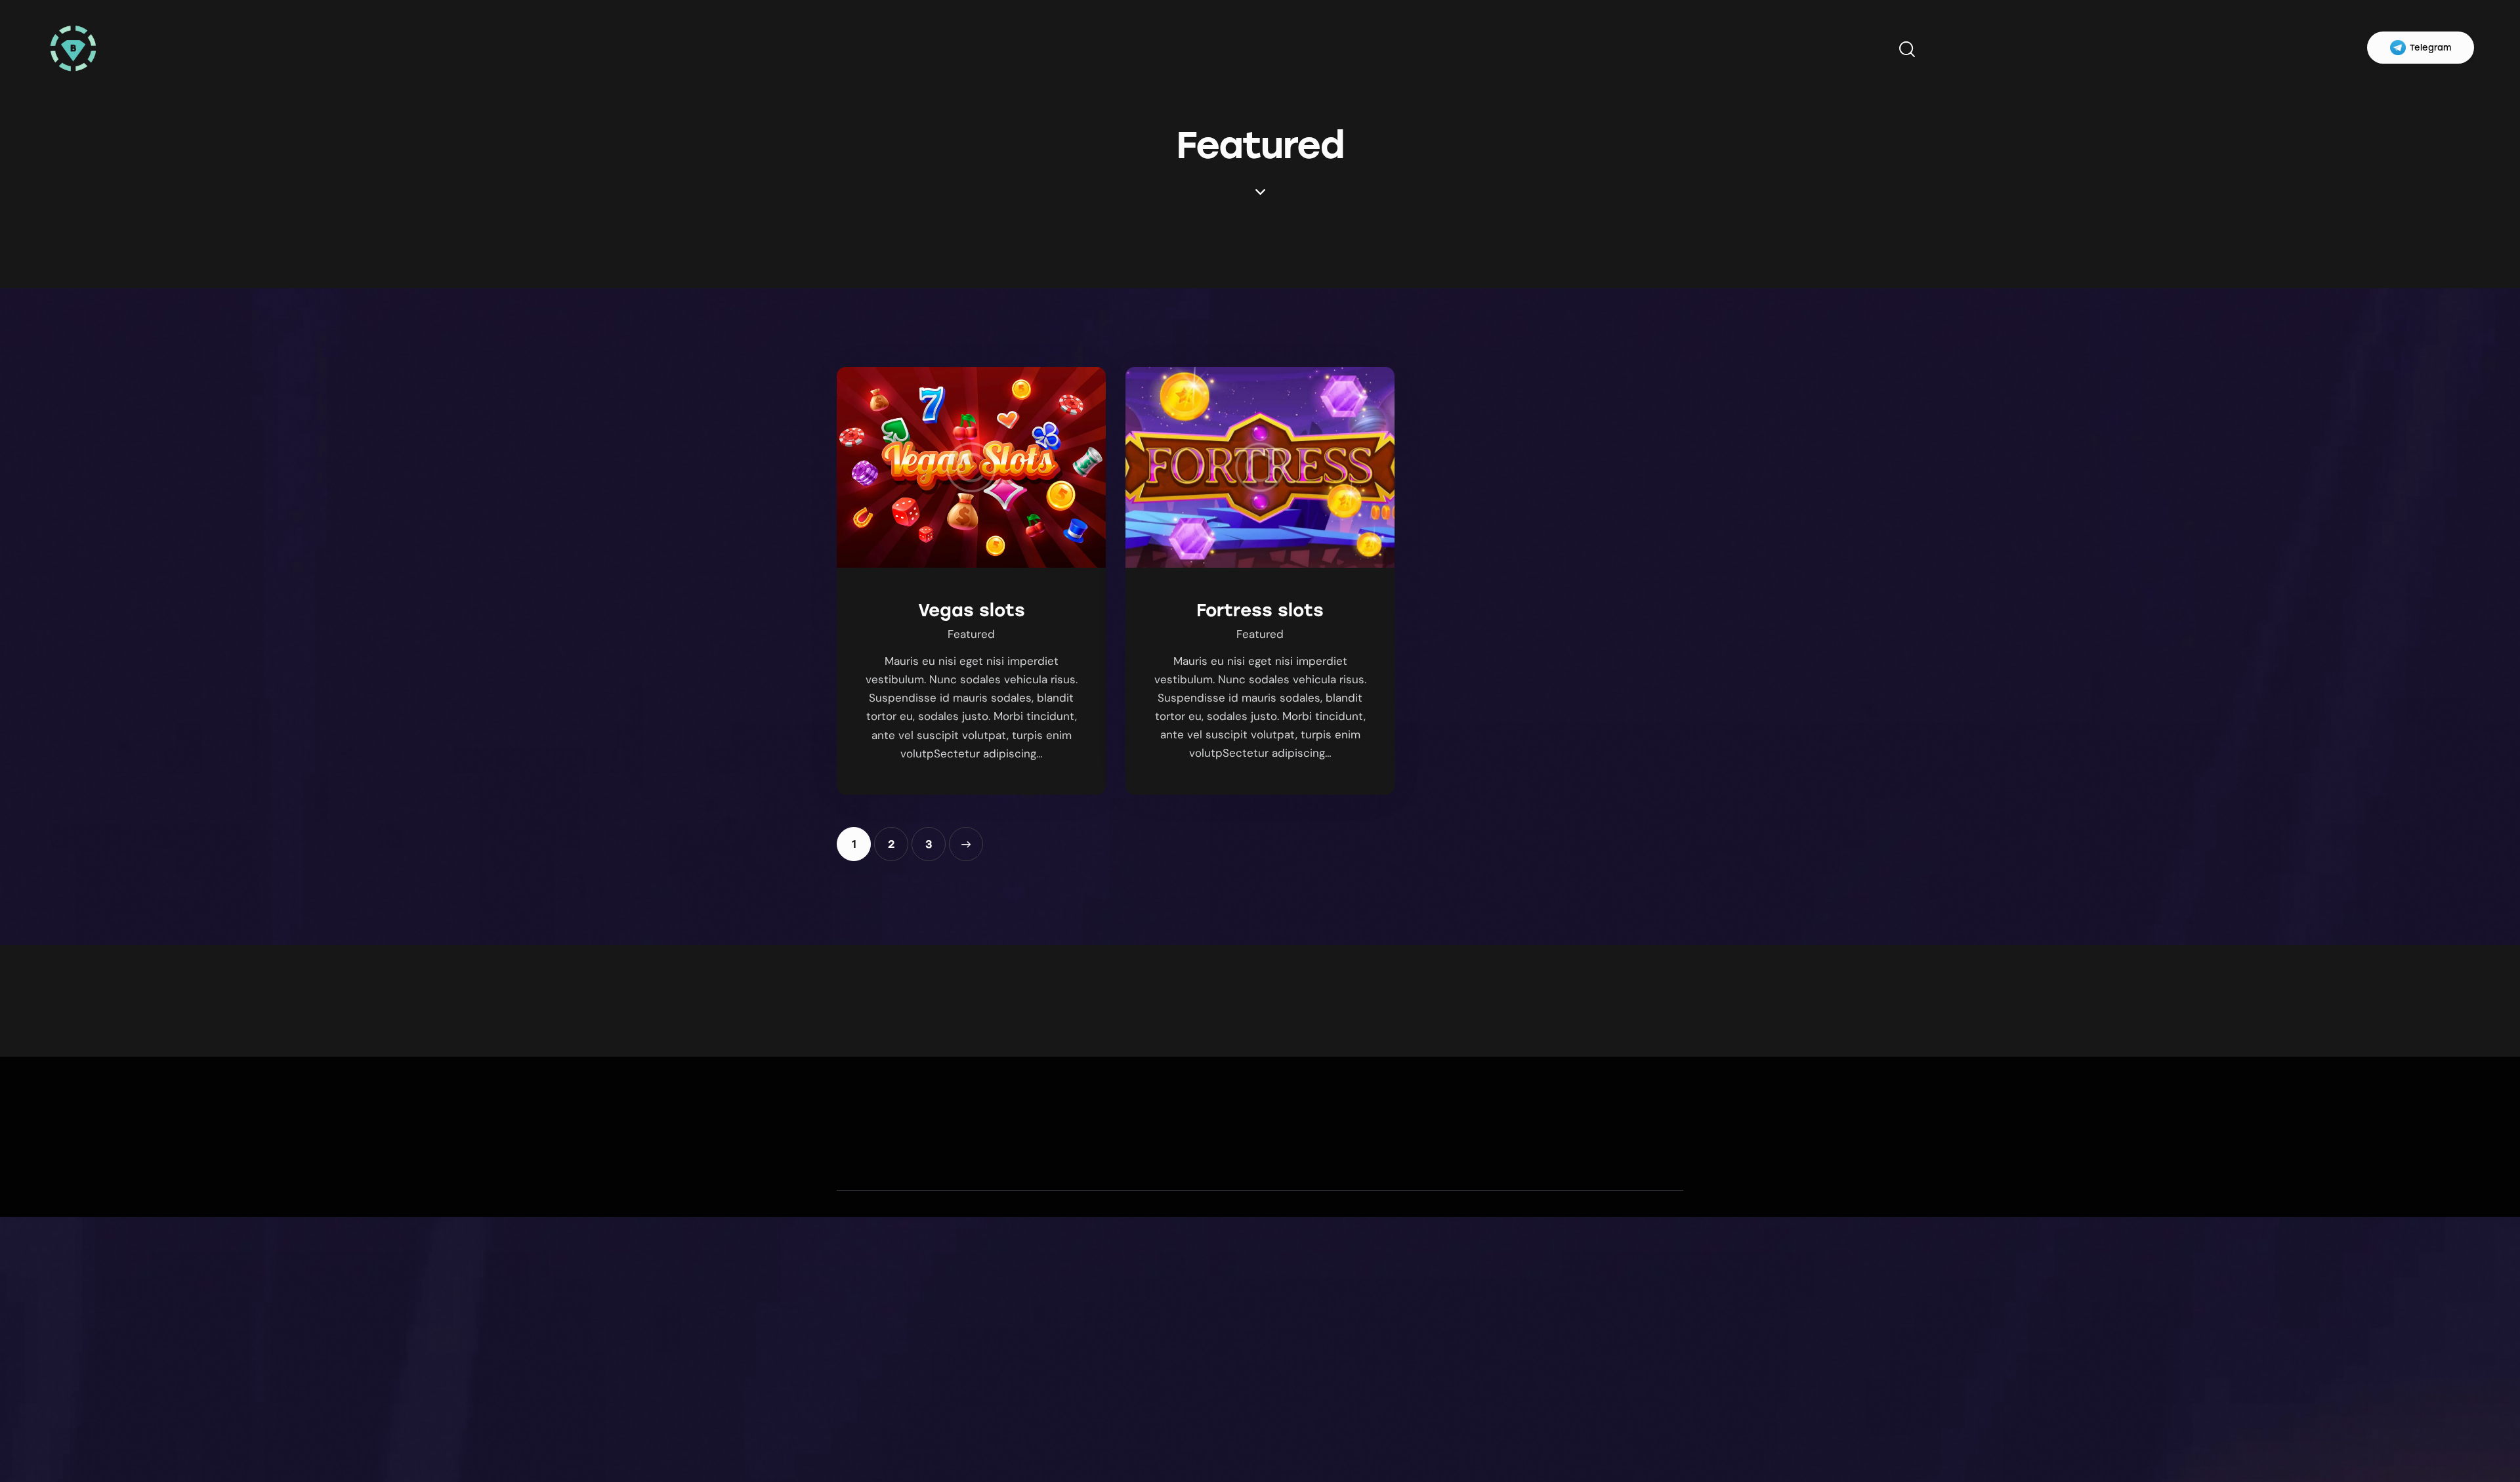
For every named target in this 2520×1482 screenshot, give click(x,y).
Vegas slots (972, 610)
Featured (971, 634)
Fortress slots (1260, 610)
